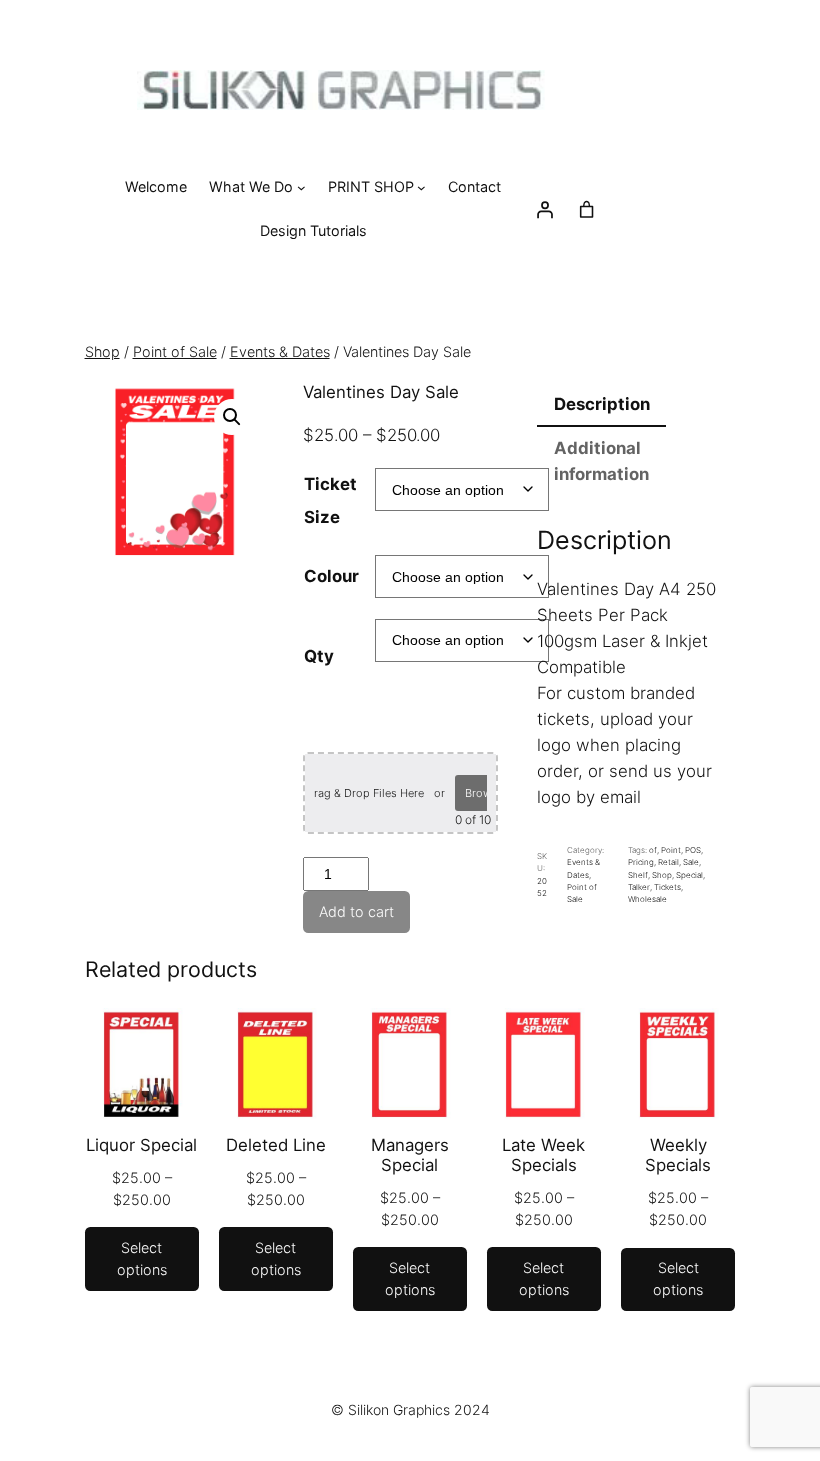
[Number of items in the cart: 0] (587, 209)
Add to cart (356, 911)
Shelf (638, 875)
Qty (319, 656)
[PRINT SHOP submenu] (421, 187)
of (653, 850)
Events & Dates (50, 309)
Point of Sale (150, 309)
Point (671, 850)
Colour (331, 576)
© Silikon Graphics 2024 (410, 1409)
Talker (639, 887)
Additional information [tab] (601, 461)
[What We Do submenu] (301, 187)
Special (689, 875)
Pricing (641, 862)
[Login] (545, 209)
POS (693, 850)
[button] (232, 417)
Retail (668, 862)
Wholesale (647, 899)
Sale (691, 862)
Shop (102, 351)
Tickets (667, 887)
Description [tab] (602, 404)
